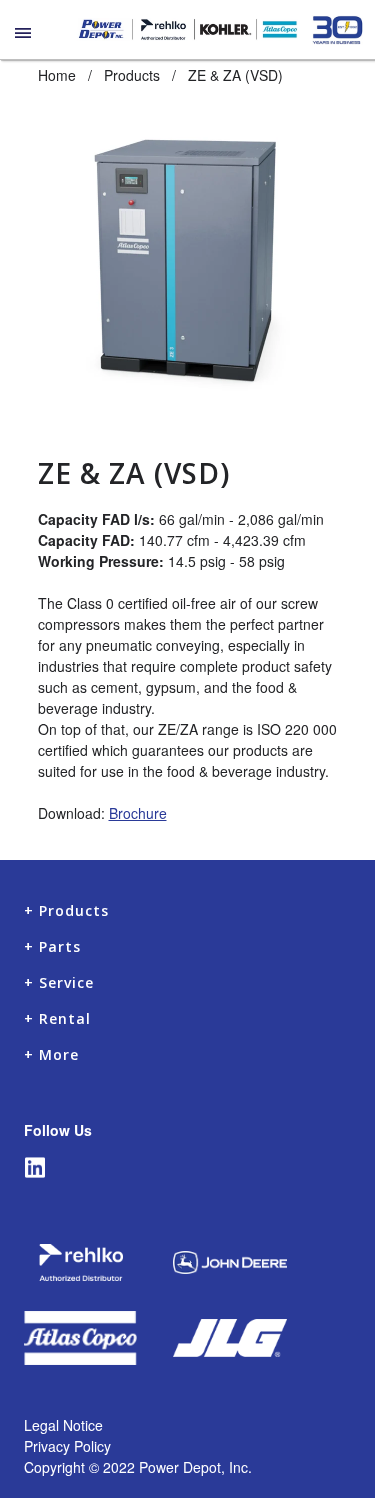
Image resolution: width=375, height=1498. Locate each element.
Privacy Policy (67, 1446)
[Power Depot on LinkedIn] (30, 1167)
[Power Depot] (187, 30)
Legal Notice (63, 1425)
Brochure (138, 813)
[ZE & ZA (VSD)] (188, 255)
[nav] (24, 44)
